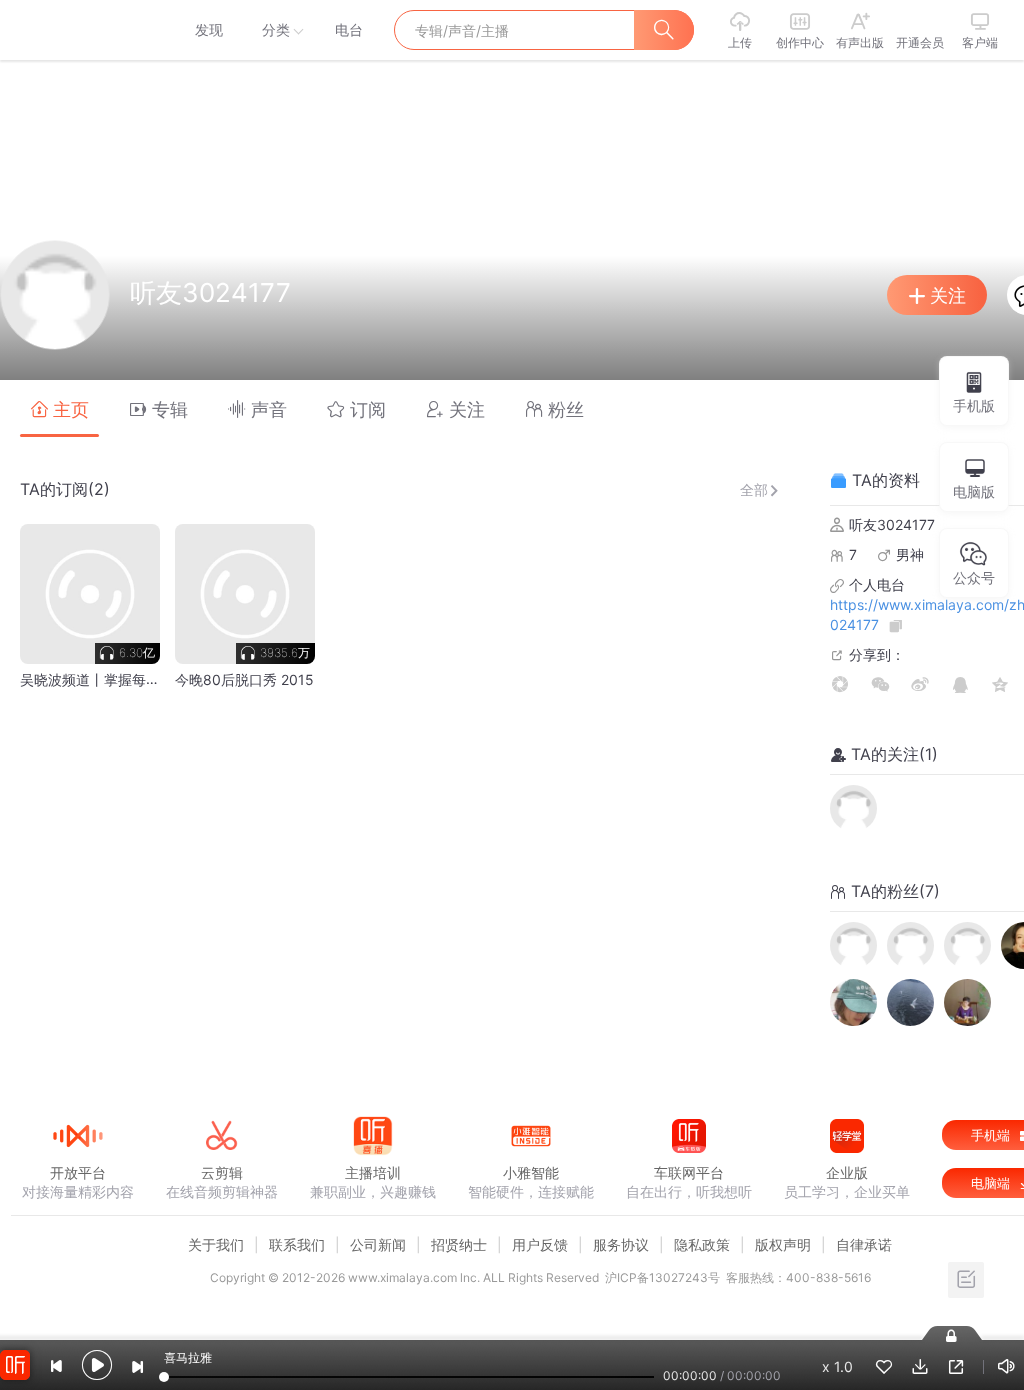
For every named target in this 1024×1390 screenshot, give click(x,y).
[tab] (59, 408)
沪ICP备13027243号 (662, 1277)
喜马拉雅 (77, 30)
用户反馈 (540, 1244)
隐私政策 (702, 1244)
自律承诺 (864, 1244)
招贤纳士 (459, 1244)
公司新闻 (378, 1244)
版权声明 (783, 1244)
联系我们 (297, 1244)
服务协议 (621, 1244)
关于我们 (216, 1244)
